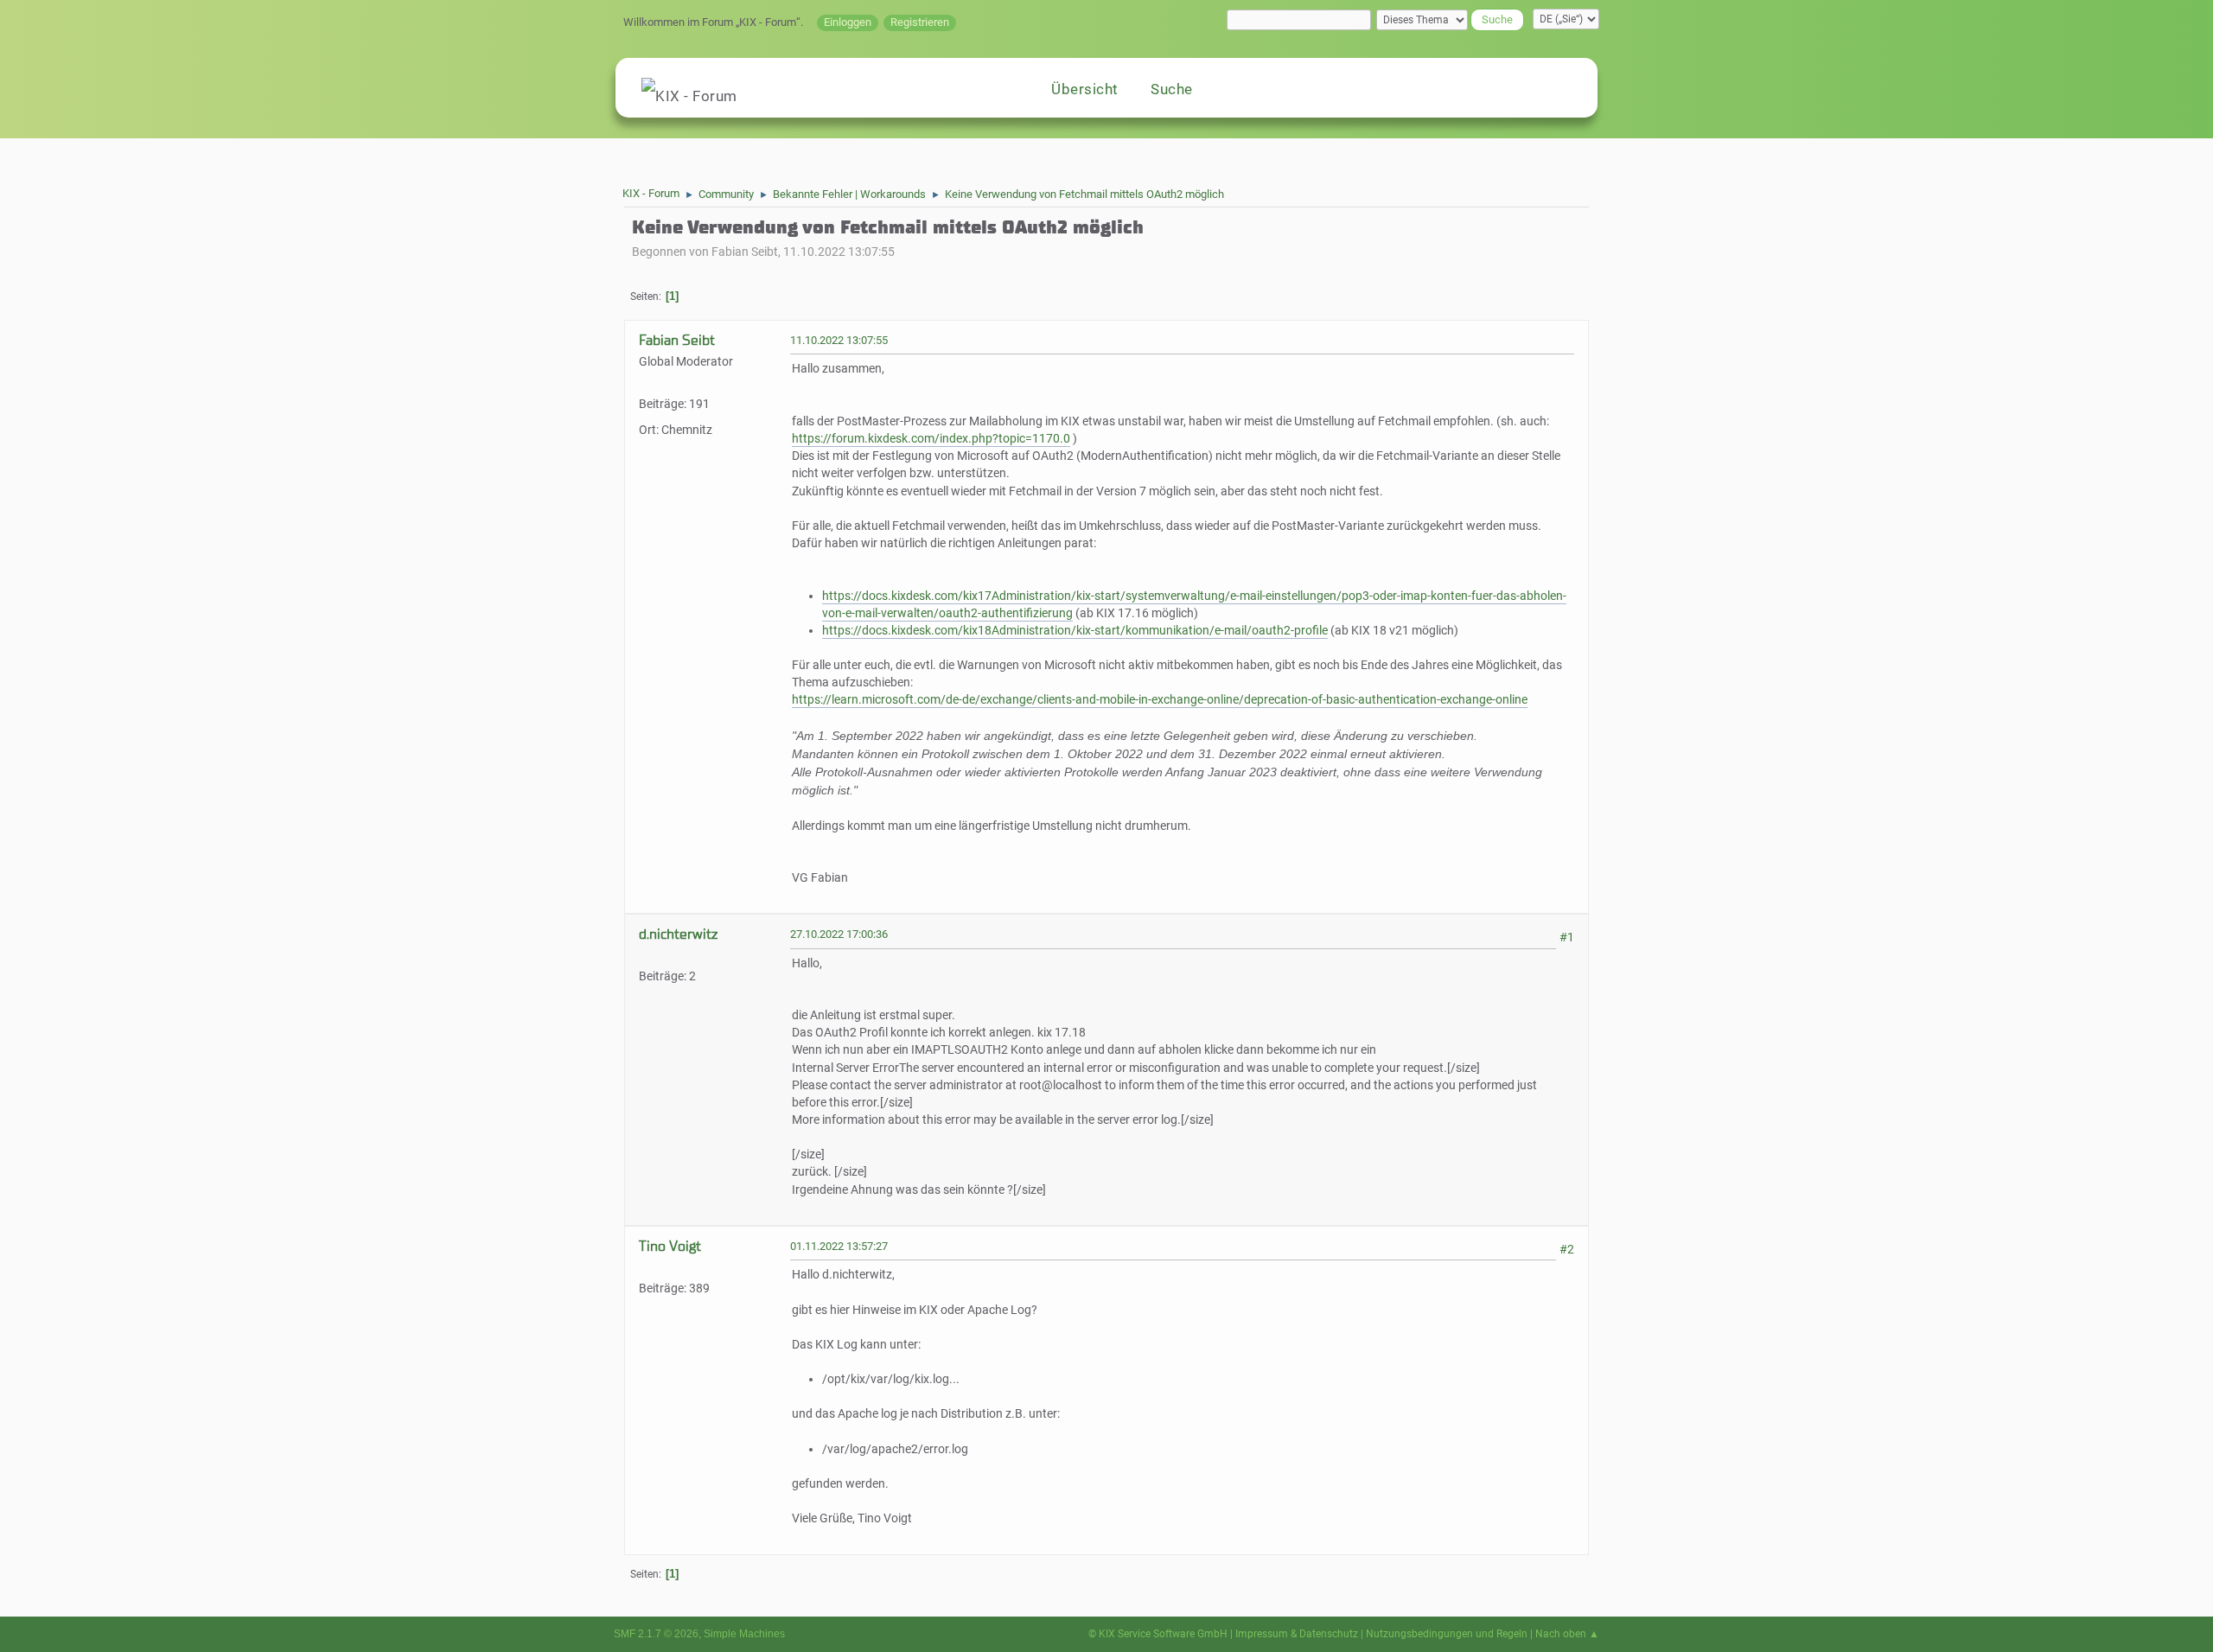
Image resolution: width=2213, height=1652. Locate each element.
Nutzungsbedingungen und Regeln (1447, 1634)
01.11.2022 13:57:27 (839, 1246)
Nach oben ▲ (1567, 1634)
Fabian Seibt (677, 340)
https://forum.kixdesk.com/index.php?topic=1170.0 (931, 439)
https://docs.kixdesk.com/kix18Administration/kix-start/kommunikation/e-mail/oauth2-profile (1075, 631)
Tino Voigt (670, 1246)
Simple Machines (744, 1634)
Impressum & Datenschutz (1297, 1634)
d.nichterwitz (678, 934)
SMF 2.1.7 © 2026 (656, 1634)
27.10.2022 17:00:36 (839, 934)
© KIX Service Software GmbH (1158, 1634)
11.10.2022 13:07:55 (839, 340)
